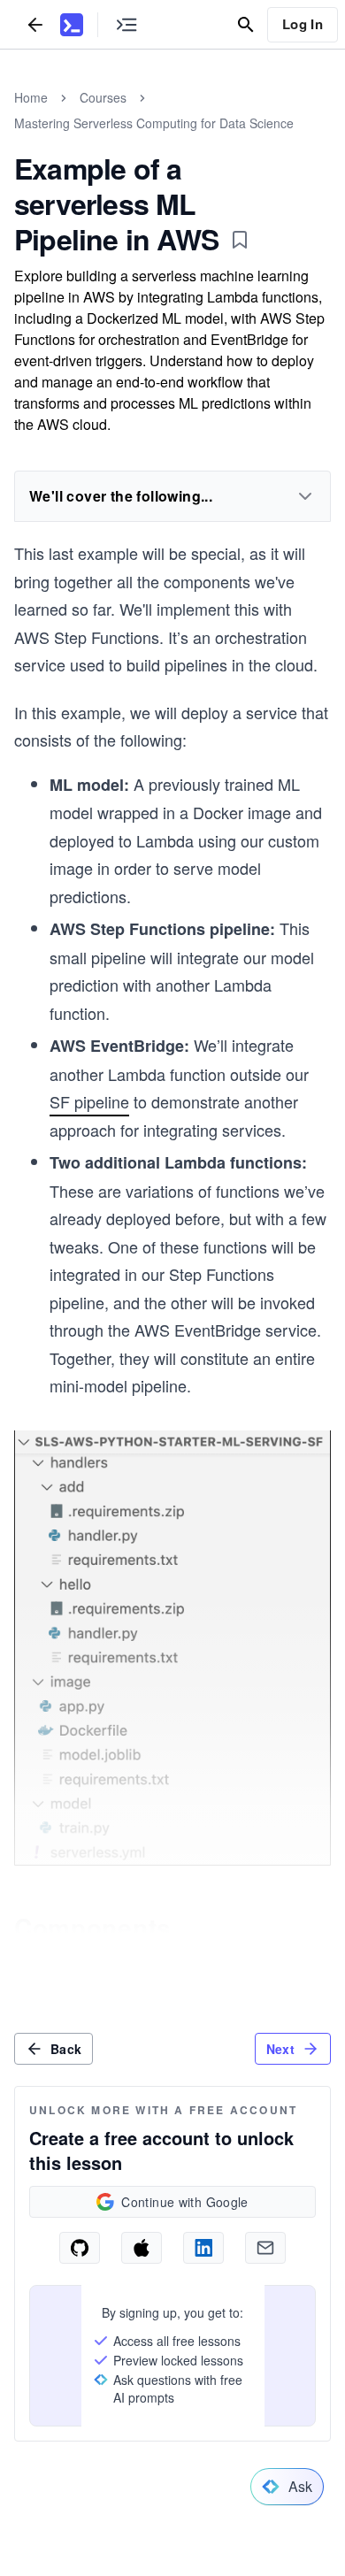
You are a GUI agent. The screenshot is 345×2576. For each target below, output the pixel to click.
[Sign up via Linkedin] (203, 2248)
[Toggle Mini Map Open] (126, 24)
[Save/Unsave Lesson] (240, 240)
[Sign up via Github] (80, 2248)
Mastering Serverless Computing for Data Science (154, 123)
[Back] (35, 24)
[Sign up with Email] (265, 2248)
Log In (303, 24)
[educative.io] (72, 25)
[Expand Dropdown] (305, 496)
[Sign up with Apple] (142, 2248)
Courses (103, 97)
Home (31, 97)
